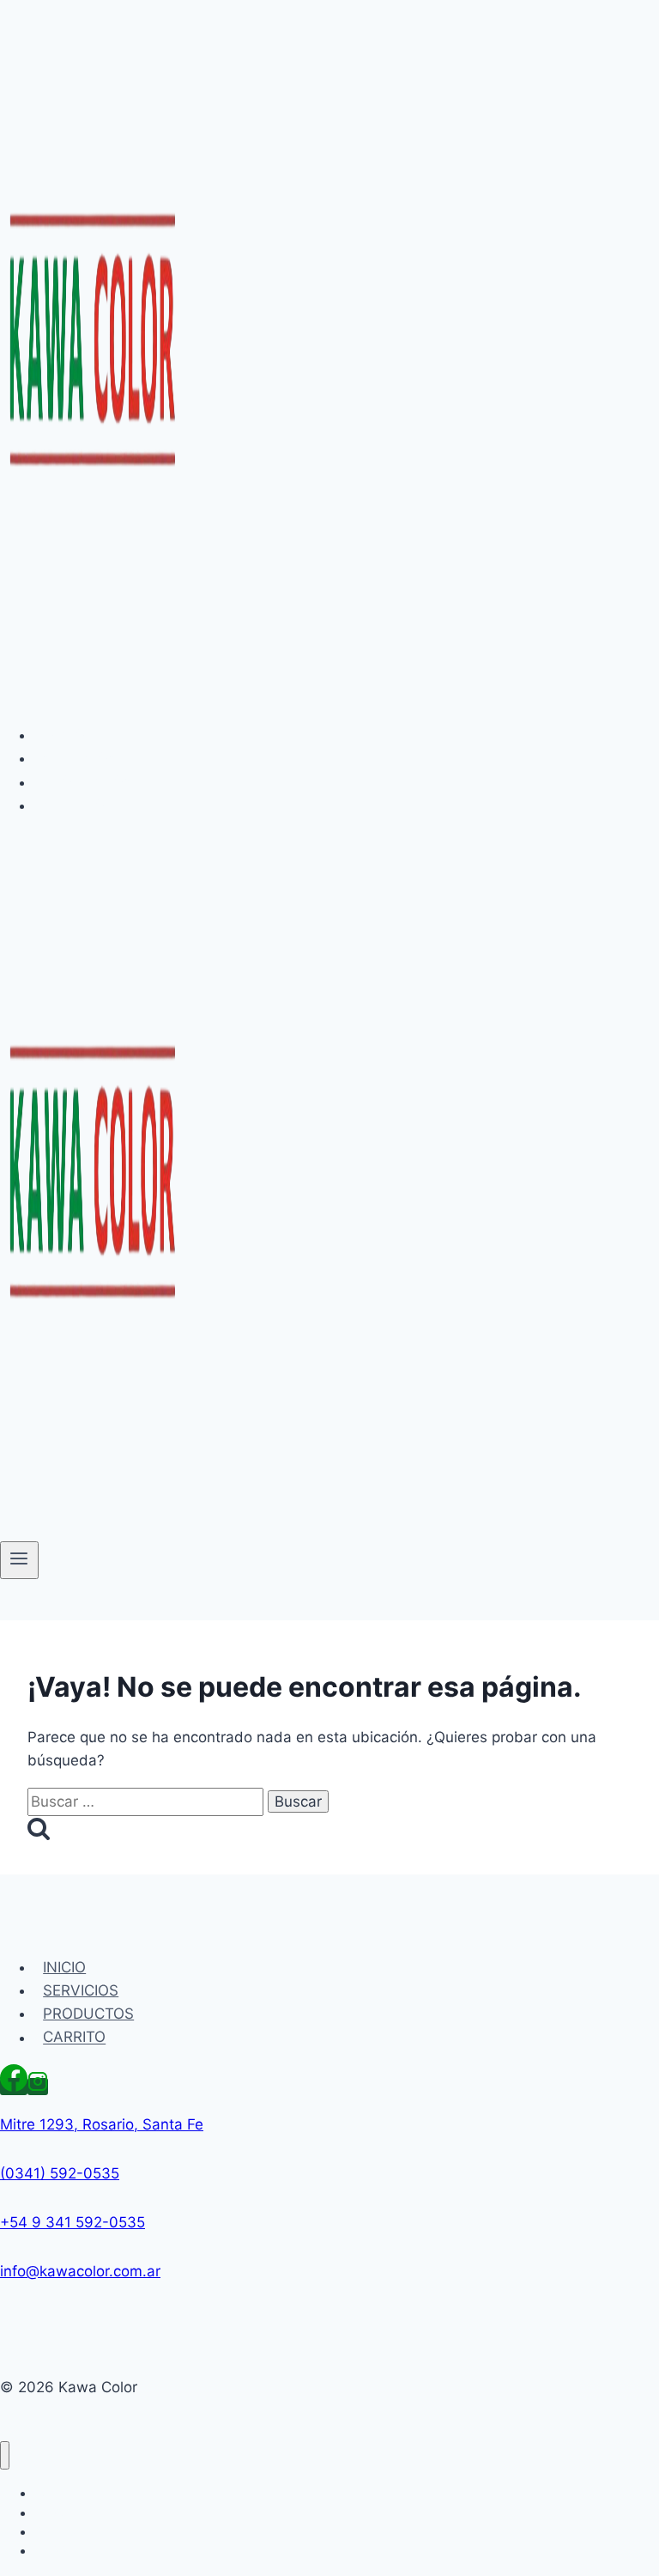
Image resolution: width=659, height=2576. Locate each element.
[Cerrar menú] (5, 2455)
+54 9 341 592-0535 (73, 2222)
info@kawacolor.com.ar (80, 2271)
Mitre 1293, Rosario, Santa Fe (102, 2124)
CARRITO (74, 805)
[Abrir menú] (19, 1560)
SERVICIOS (81, 758)
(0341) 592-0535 (60, 2173)
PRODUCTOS (88, 782)
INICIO (64, 735)
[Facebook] (14, 2087)
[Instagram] (38, 2087)
